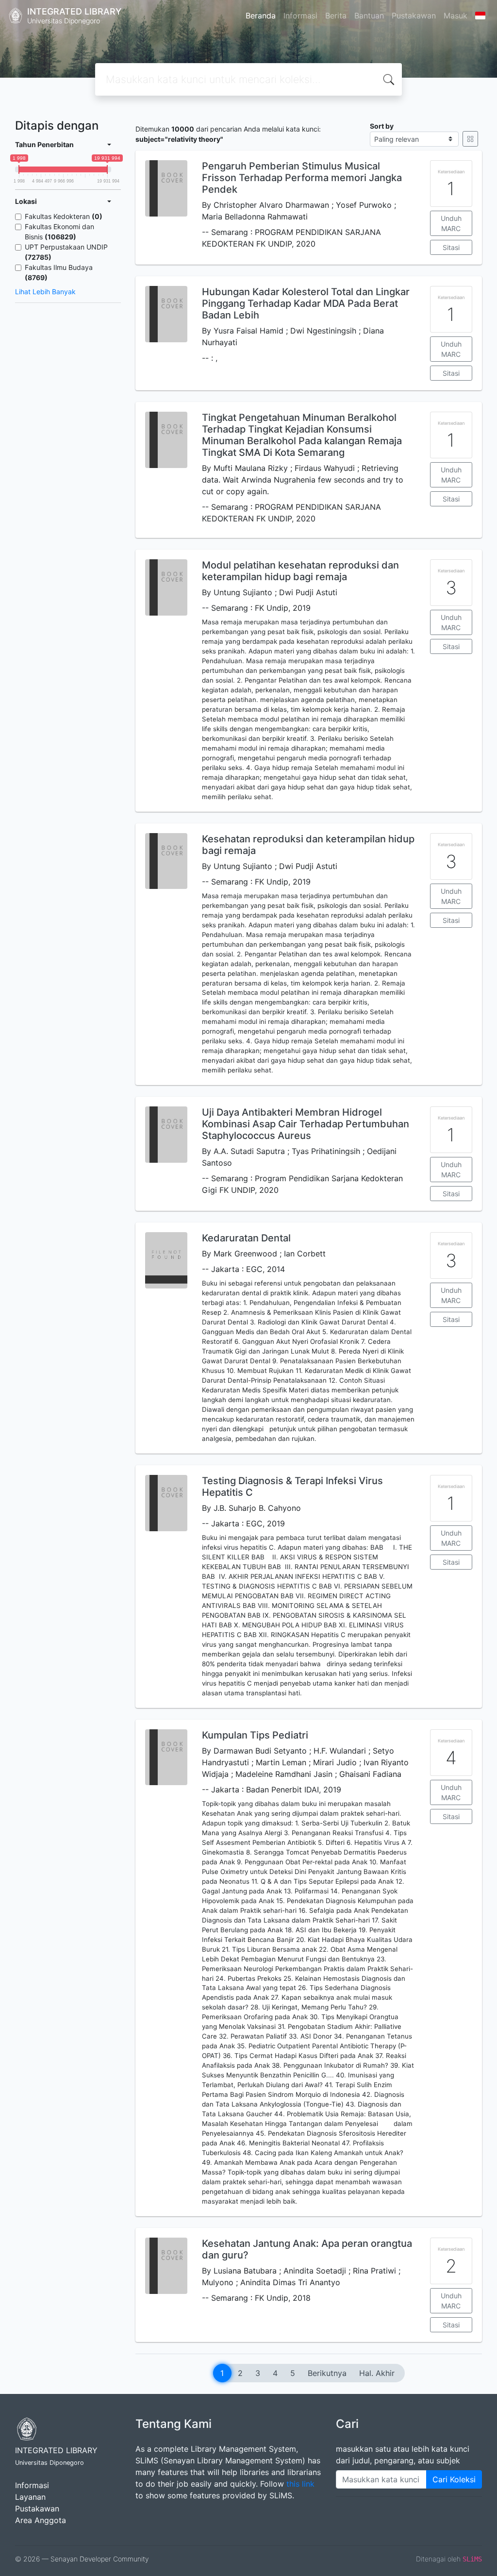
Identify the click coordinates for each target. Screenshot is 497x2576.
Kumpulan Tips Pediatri (255, 1735)
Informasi (300, 16)
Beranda (261, 16)
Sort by (382, 126)
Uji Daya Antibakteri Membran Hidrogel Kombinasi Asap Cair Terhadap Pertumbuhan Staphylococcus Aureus (306, 1124)
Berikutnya (327, 2373)
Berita (336, 16)
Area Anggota (41, 2520)
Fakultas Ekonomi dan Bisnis (59, 232)
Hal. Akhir (377, 2373)
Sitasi (451, 247)
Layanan (30, 2497)
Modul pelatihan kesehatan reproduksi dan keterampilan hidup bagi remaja (300, 571)
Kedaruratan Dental (246, 1238)
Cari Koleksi (454, 2479)
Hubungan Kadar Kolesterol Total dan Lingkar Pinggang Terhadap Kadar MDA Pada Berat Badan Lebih (306, 303)
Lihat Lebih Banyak (45, 292)
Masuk (456, 16)
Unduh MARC (451, 223)
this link (300, 2484)
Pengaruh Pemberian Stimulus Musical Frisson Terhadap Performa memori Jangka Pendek (302, 178)
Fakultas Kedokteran (64, 216)
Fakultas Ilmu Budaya (59, 272)
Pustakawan (414, 16)
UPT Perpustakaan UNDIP (66, 252)
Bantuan (369, 16)
